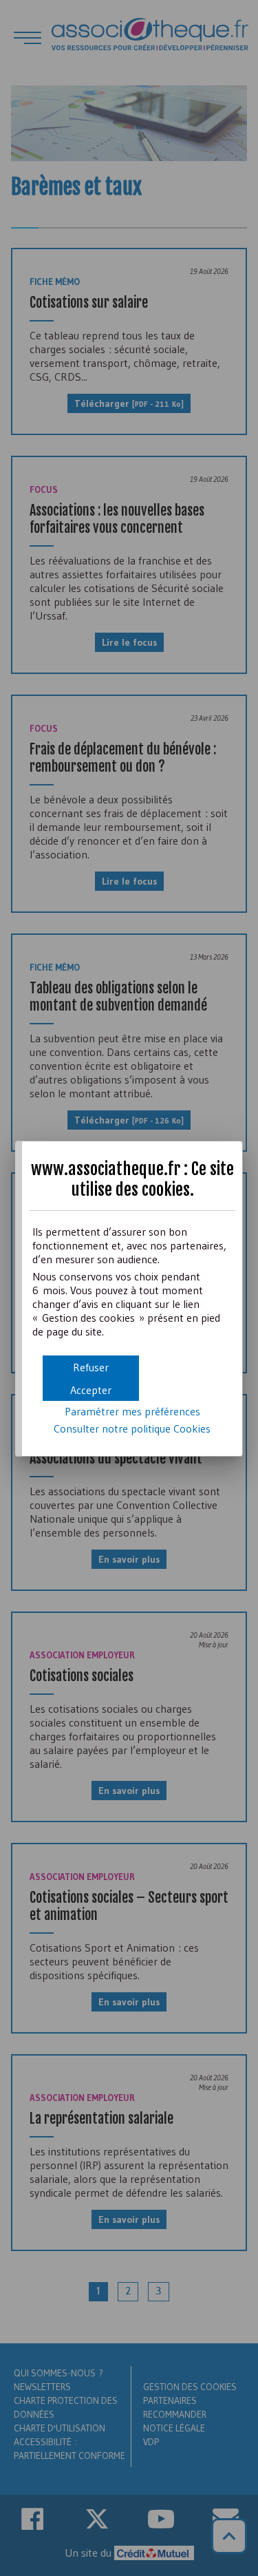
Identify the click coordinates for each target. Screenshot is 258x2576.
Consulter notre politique (132, 1428)
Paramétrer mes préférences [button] (132, 1411)
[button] (91, 1390)
